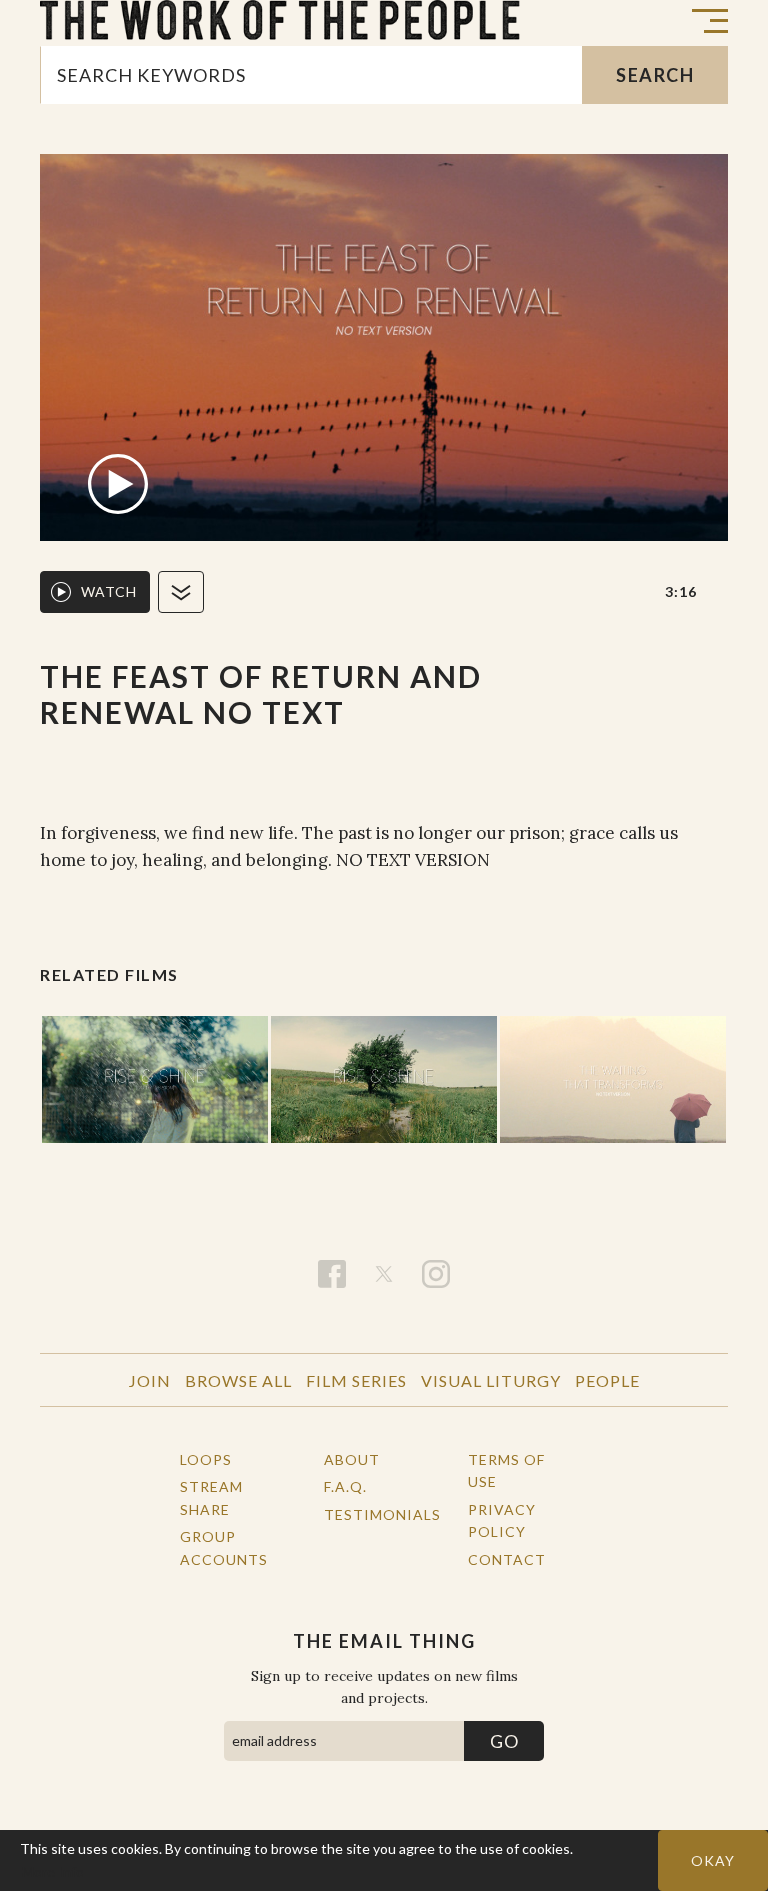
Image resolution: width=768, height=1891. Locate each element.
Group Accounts (224, 1547)
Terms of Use (506, 1470)
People (607, 1380)
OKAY (713, 1860)
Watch (109, 591)
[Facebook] (332, 1274)
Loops (206, 1459)
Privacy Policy (502, 1520)
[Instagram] (436, 1274)
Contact (507, 1559)
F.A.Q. (345, 1486)
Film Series (356, 1380)
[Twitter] (384, 1274)
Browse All (238, 1380)
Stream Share (211, 1497)
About (352, 1459)
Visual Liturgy (491, 1380)
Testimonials (374, 1514)
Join (150, 1380)
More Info (53, 1871)
